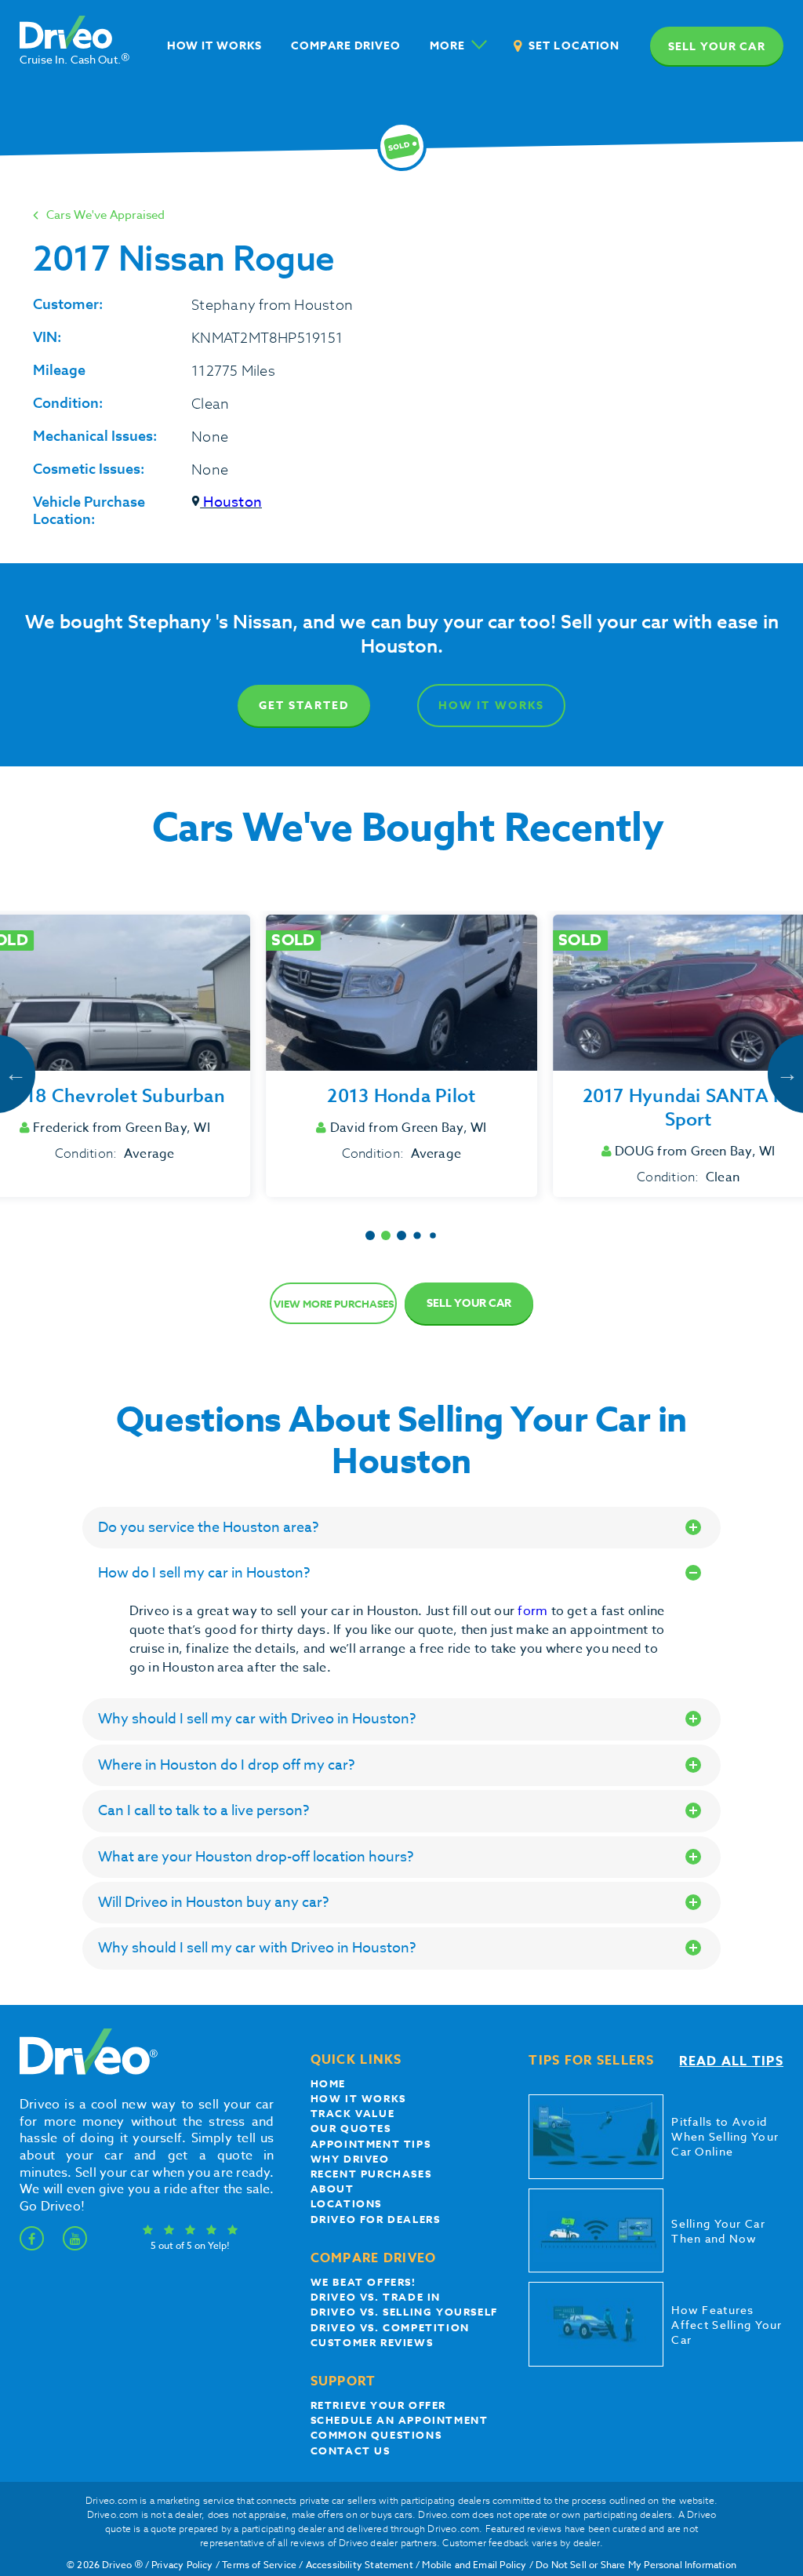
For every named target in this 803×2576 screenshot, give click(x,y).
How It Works (491, 706)
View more (334, 1304)
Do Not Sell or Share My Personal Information (636, 2565)
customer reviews (372, 2342)
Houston (231, 502)
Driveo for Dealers (376, 2219)
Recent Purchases (371, 2174)
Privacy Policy (182, 2565)
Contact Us (351, 2450)
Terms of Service (259, 2565)
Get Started (304, 706)
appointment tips (371, 2144)
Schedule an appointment (400, 2420)
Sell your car (717, 47)
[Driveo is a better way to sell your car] (85, 2072)
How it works (358, 2098)
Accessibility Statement (360, 2565)
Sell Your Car (469, 1303)
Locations (346, 2203)
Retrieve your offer (378, 2405)
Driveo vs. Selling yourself (404, 2312)
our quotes (351, 2128)
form (534, 1611)
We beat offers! (363, 2282)
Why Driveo (350, 2159)
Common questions (376, 2435)
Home (328, 2083)
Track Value (353, 2113)
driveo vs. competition (390, 2327)
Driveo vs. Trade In (376, 2297)
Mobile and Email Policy (474, 2565)
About (332, 2189)
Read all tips (731, 2061)
